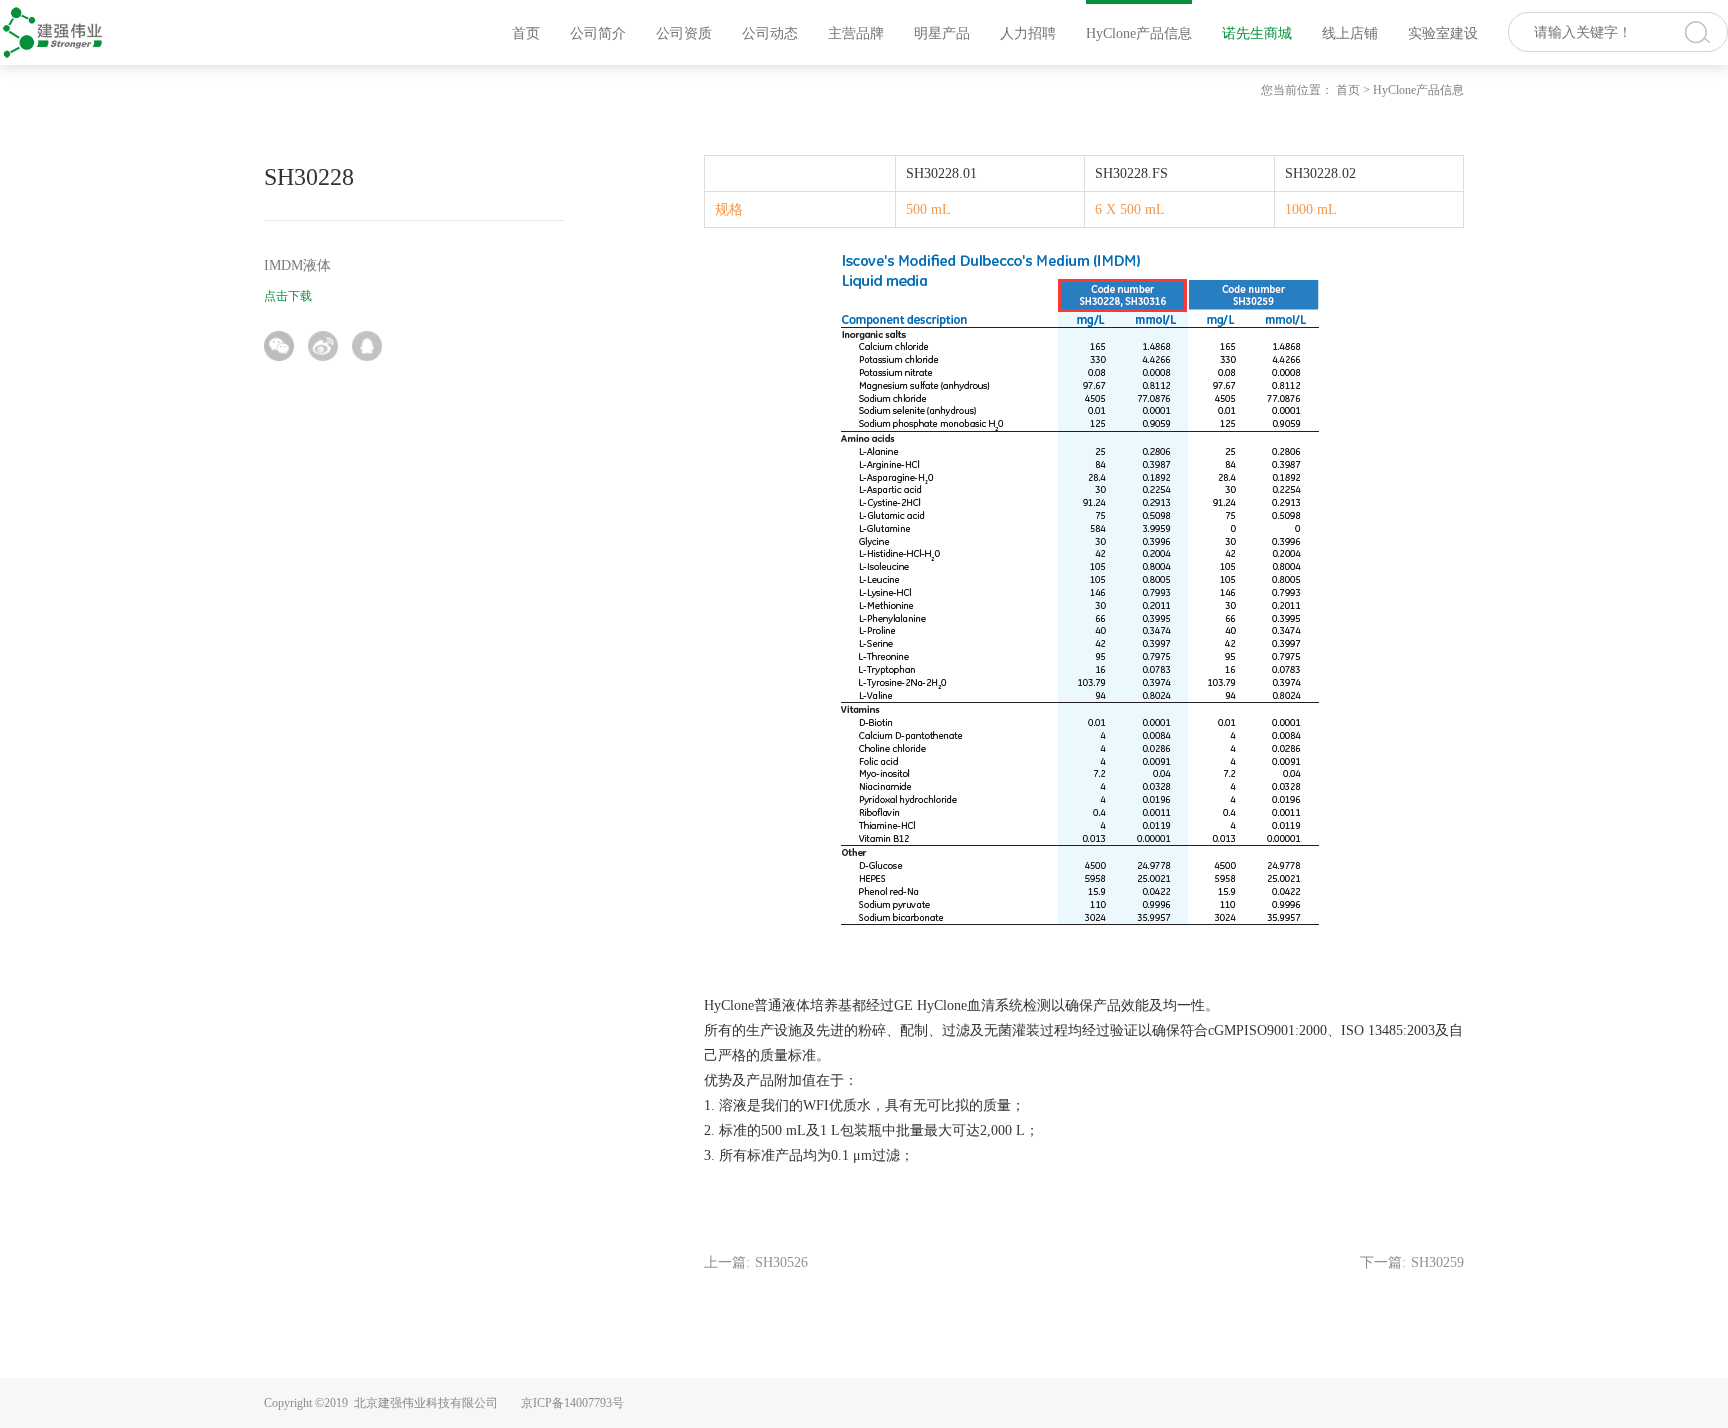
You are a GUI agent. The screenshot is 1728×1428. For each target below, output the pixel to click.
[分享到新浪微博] (323, 346)
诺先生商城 (1257, 33)
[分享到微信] (279, 346)
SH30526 (781, 1262)
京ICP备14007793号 (572, 1403)
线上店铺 (1350, 33)
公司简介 (598, 33)
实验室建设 (1443, 33)
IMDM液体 (297, 265)
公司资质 (684, 33)
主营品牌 (856, 33)
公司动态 (770, 33)
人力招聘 (1028, 33)
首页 (526, 33)
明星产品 (942, 33)
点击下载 (288, 296)
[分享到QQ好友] (367, 346)
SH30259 (1437, 1262)
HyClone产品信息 (1139, 33)
